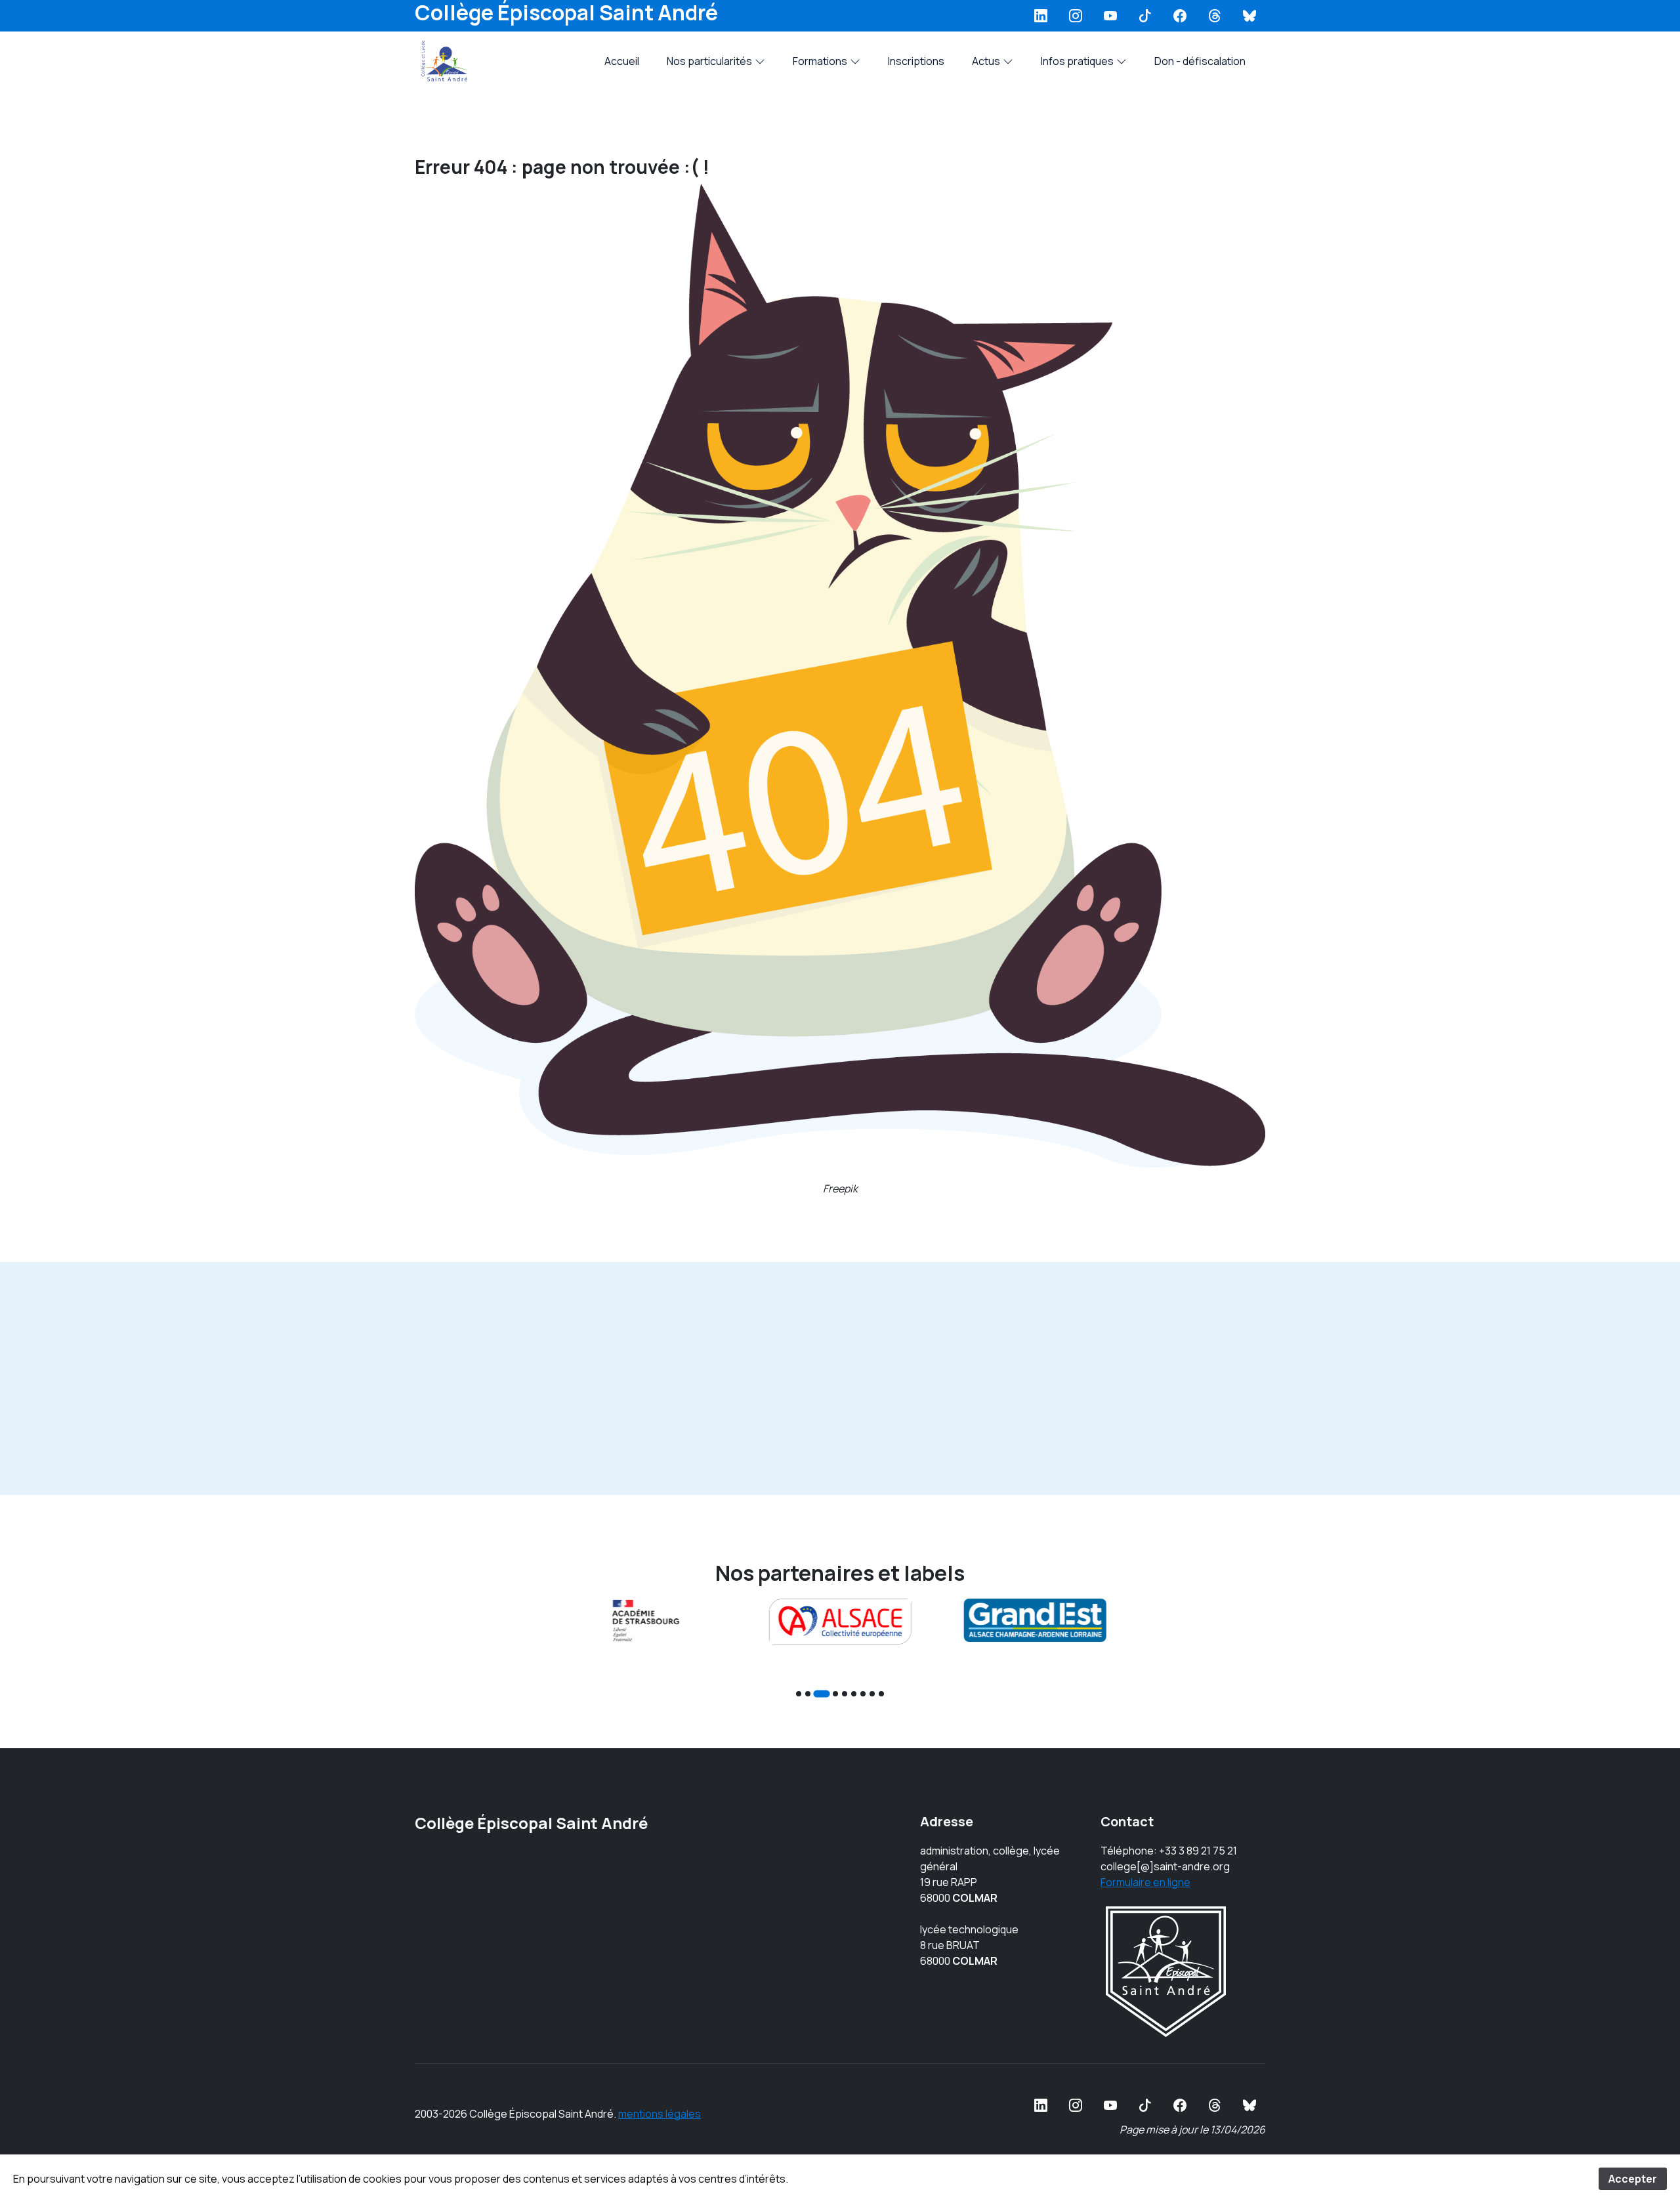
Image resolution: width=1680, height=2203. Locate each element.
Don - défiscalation (1200, 61)
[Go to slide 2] (808, 1694)
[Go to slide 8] (872, 1694)
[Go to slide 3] (821, 1693)
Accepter (1633, 2179)
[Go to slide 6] (854, 1694)
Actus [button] (986, 61)
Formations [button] (820, 61)
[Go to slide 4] (835, 1694)
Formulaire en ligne (1145, 1882)
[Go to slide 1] (799, 1694)
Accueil (622, 61)
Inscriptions (916, 61)
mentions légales (660, 2114)
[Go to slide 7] (863, 1694)
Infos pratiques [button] (1077, 61)
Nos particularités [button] (709, 61)
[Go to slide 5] (845, 1694)
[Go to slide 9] (881, 1694)
